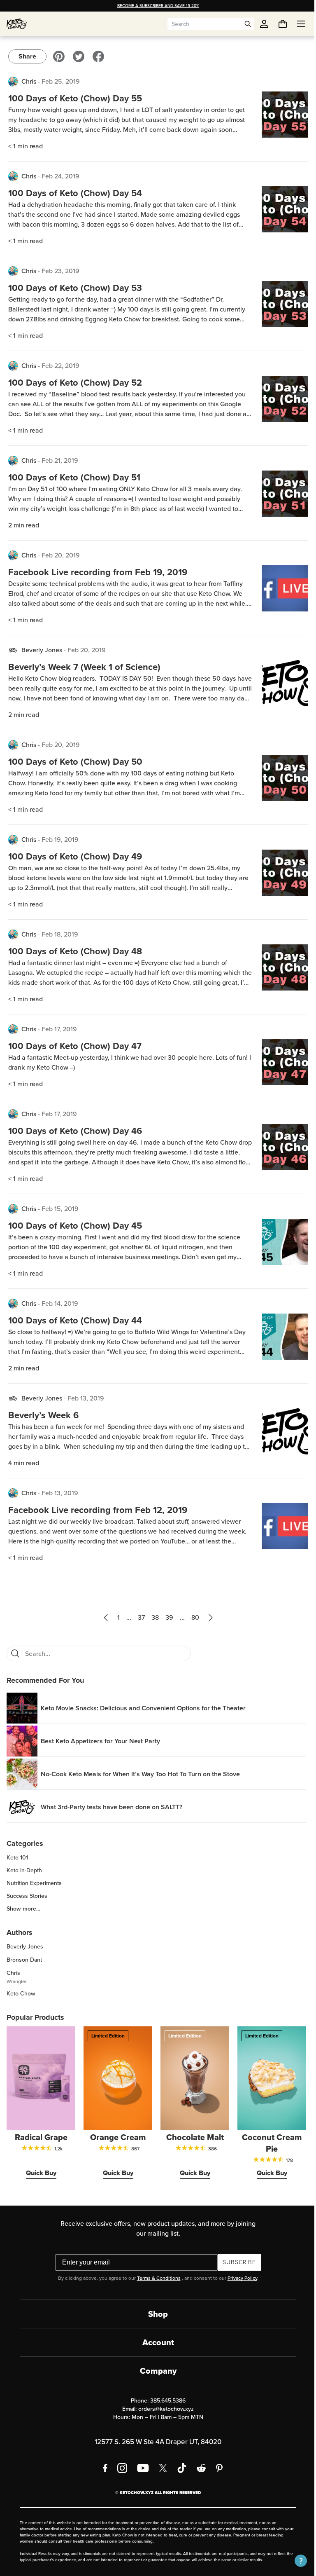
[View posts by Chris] (13, 82)
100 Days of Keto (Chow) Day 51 (74, 477)
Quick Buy (40, 2170)
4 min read (24, 1463)
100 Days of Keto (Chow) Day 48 (75, 951)
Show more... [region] (23, 1909)
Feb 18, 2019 (60, 934)
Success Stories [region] (27, 1896)
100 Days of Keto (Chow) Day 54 (75, 193)
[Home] (17, 24)
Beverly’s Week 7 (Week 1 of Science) (84, 667)
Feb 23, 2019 (60, 271)
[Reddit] (199, 2466)
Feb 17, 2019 (59, 1029)
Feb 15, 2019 (60, 1209)
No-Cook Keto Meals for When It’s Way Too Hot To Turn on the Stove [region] (140, 1774)
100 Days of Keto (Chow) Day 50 (75, 762)
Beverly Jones (42, 650)
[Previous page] (102, 1618)
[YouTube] (140, 2466)
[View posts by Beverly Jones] (13, 650)
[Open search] (248, 24)
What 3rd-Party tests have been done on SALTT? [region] (112, 1807)
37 (138, 1617)
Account (155, 2340)
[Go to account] (264, 24)
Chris (29, 81)
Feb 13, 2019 (86, 1398)
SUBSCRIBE (236, 2260)
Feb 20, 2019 (61, 555)
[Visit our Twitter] (79, 56)
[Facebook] (102, 2466)
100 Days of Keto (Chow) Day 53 (75, 288)
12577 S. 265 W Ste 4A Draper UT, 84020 (155, 2439)
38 (152, 1617)
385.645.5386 (165, 2398)
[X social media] (160, 2466)
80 (192, 1617)
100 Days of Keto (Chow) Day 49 (75, 856)
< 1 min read (26, 146)
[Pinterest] (217, 2466)
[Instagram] (119, 2466)
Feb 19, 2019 (60, 840)
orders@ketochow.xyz (163, 2406)
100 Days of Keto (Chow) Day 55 (75, 98)
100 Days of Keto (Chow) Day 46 (75, 1131)
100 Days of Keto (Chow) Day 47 (75, 1046)
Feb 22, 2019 (60, 366)
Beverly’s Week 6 (43, 1415)
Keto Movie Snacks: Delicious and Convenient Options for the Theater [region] (143, 1708)
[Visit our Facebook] (98, 56)
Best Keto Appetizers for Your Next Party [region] (100, 1741)
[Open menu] (295, 24)
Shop (155, 2311)
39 (166, 1617)
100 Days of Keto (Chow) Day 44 (75, 1320)
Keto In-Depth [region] (24, 1871)
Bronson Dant (24, 1960)
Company (155, 2368)
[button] (295, 2561)
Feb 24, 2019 (60, 176)
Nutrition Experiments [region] (34, 1883)
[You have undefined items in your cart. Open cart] (276, 24)
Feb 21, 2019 (60, 460)
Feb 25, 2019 (61, 81)
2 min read (24, 525)
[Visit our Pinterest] (59, 56)
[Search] (15, 1653)
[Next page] (207, 1618)
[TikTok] (179, 2466)
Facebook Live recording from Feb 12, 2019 (98, 1510)
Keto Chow (21, 1994)
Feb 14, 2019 (60, 1303)
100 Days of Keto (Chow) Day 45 (75, 1226)
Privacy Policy (239, 2276)
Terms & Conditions (156, 2276)
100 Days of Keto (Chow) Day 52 (75, 383)
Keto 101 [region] (17, 1858)
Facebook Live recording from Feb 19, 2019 (98, 572)
